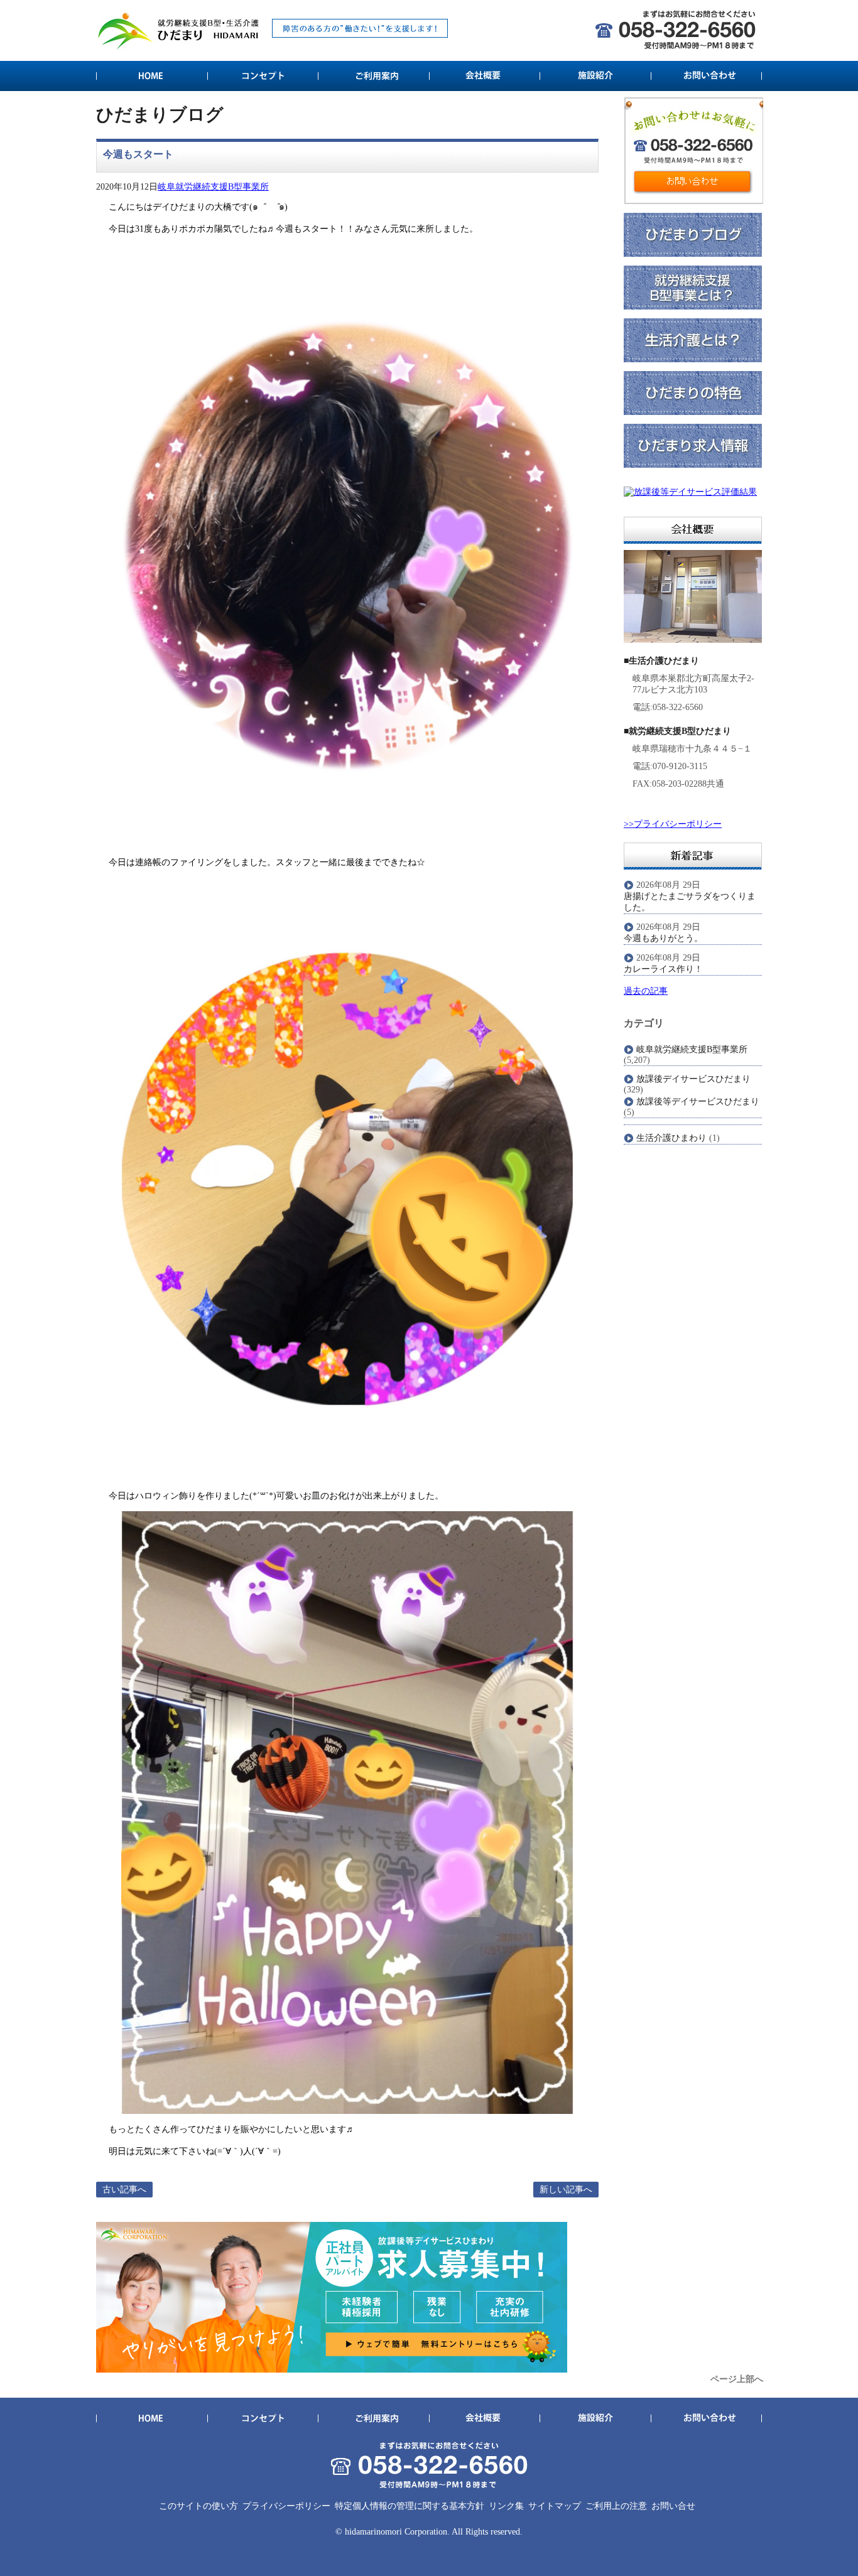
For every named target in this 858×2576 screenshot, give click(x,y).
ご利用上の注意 (616, 2506)
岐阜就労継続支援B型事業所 (213, 187)
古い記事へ (124, 2190)
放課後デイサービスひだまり (693, 1079)
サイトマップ (555, 2506)
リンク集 (506, 2506)
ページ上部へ (737, 2379)
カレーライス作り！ (663, 969)
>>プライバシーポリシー (673, 824)
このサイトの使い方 (198, 2506)
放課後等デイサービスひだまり (698, 1102)
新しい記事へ (566, 2190)
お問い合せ (673, 2506)
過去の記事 (646, 991)
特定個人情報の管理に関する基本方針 (410, 2506)
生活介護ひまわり (671, 1138)
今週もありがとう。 (663, 938)
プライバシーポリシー (286, 2506)
